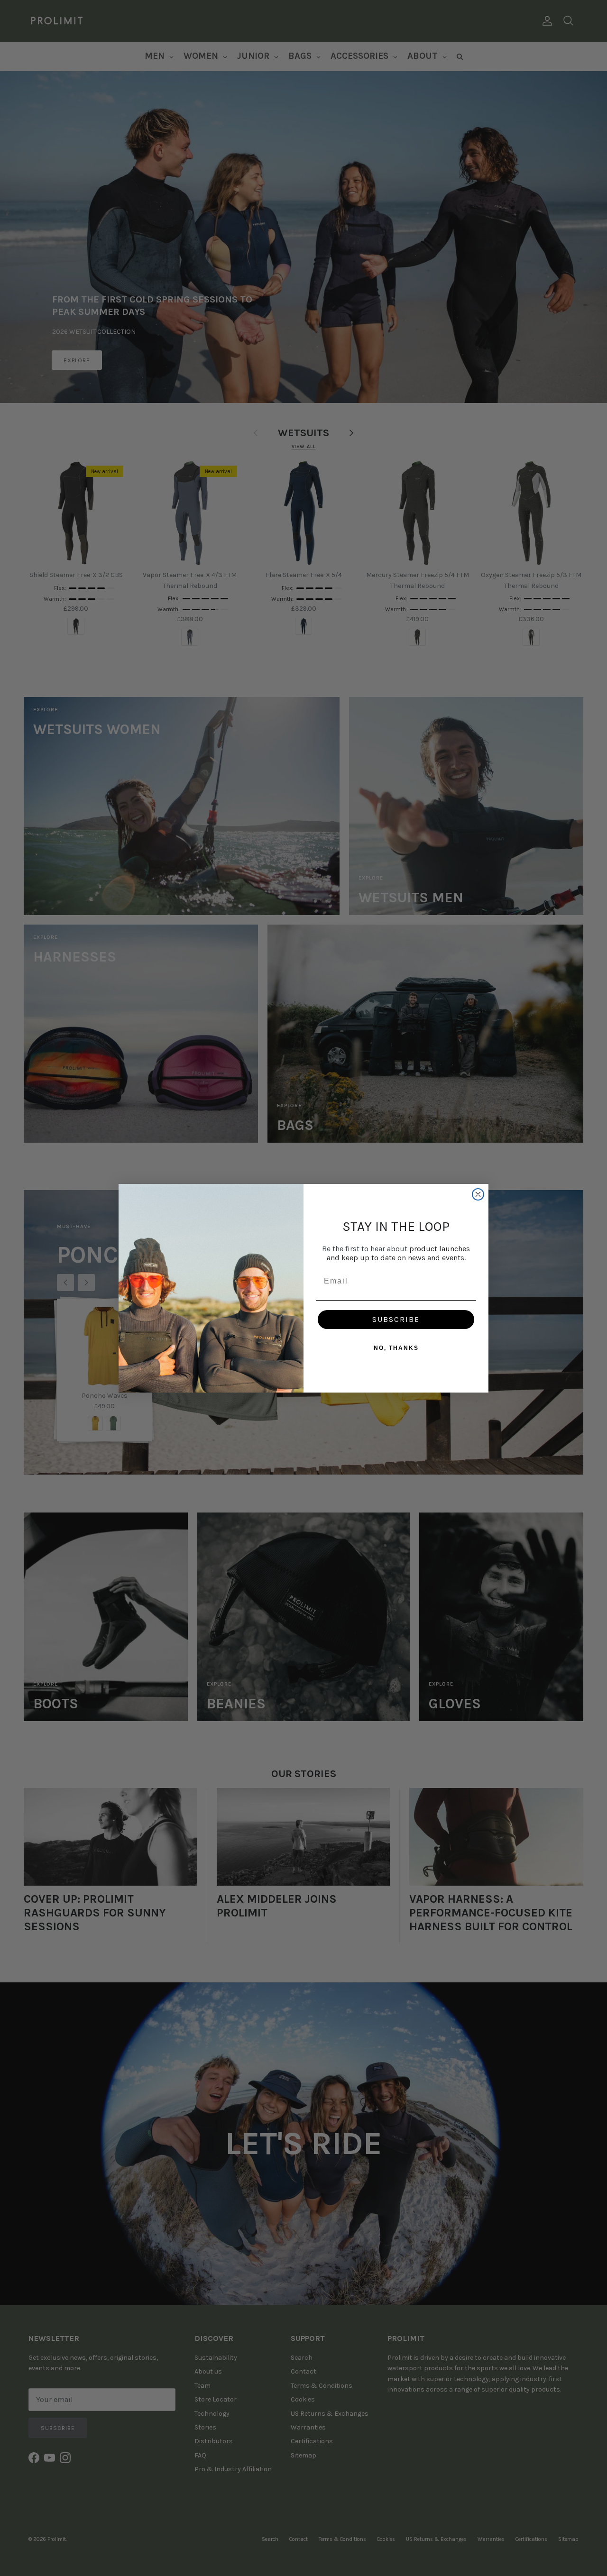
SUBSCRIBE (396, 1319)
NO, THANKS (396, 1348)
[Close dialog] (478, 1194)
